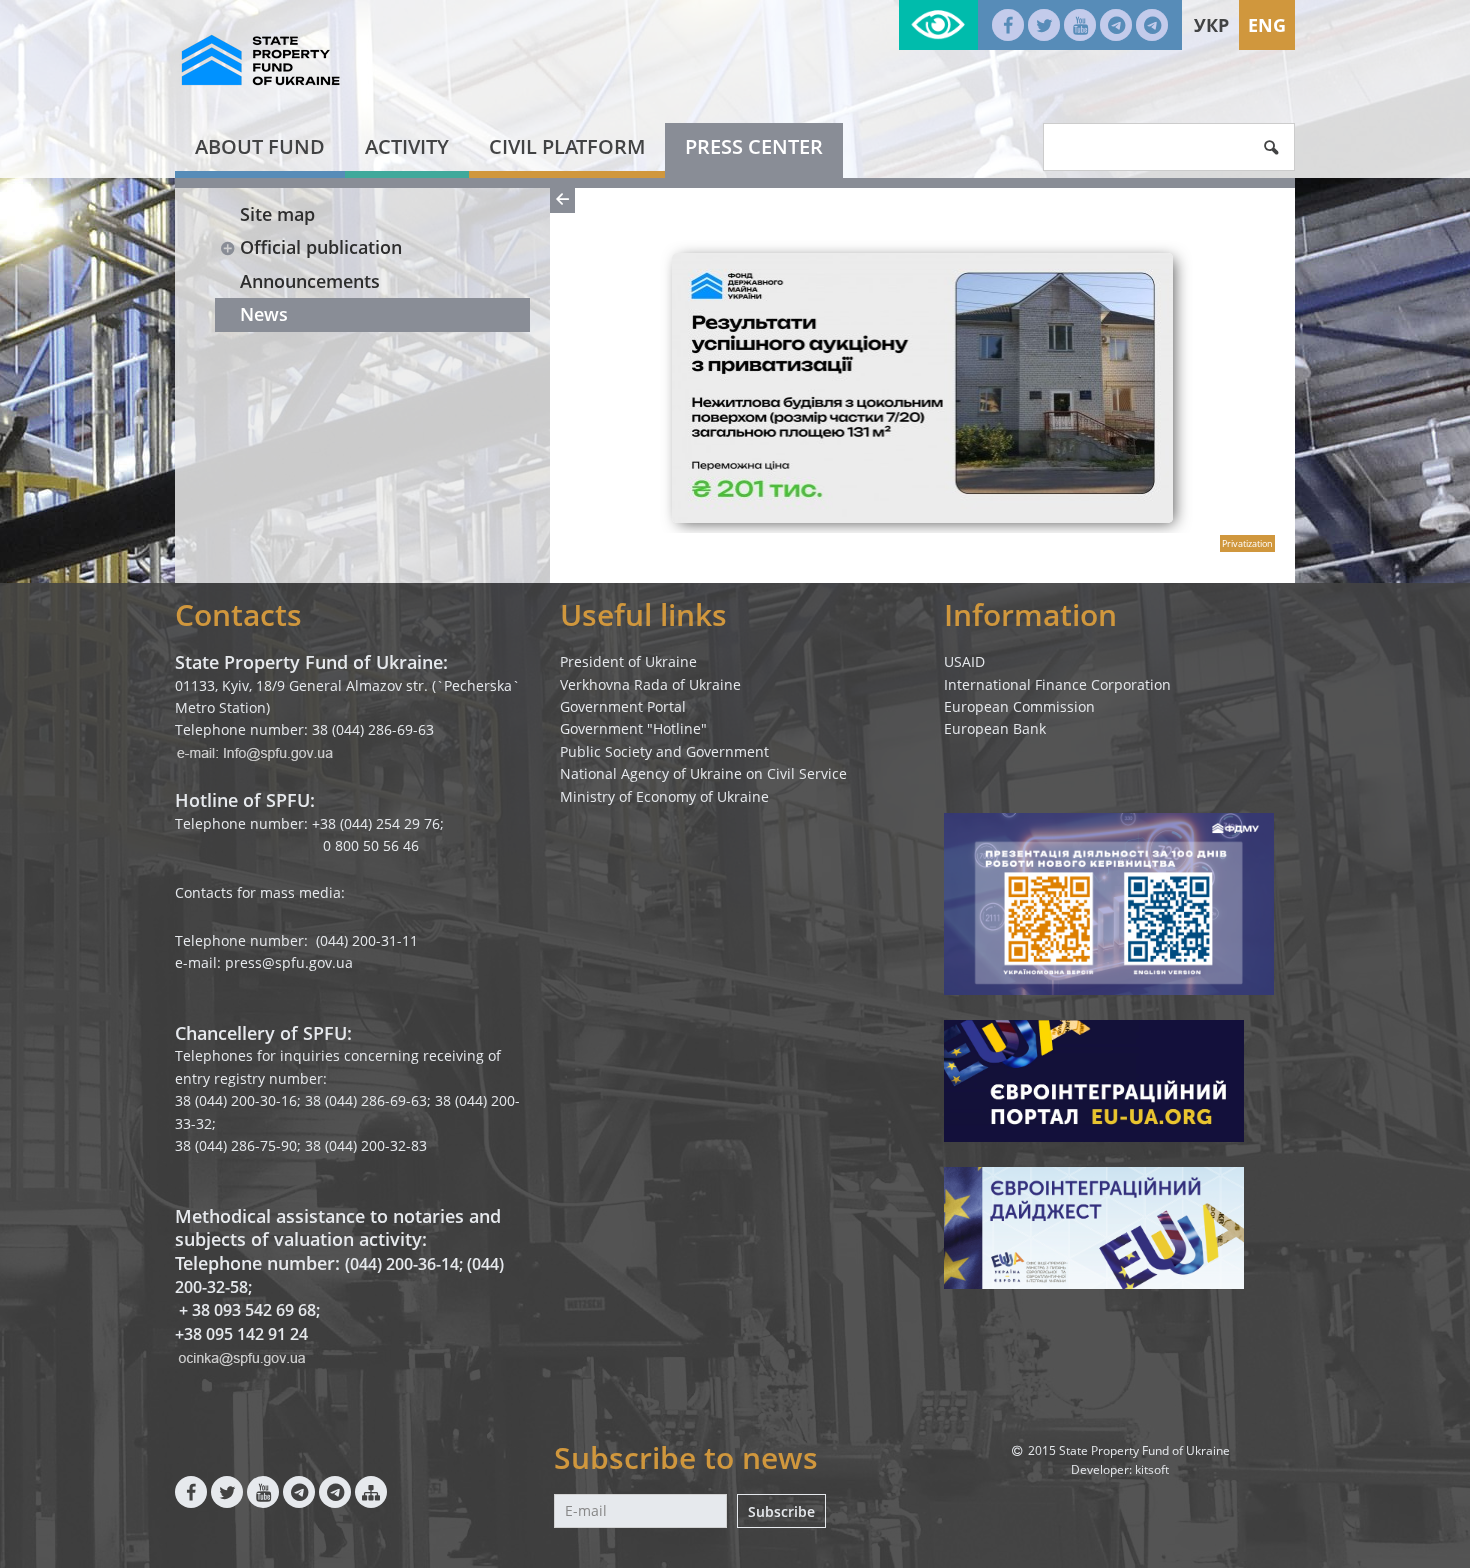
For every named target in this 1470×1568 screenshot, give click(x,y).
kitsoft (1152, 1469)
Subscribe (781, 1511)
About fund (260, 146)
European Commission (1019, 706)
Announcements (310, 281)
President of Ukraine (628, 661)
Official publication (321, 247)
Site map (277, 214)
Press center (754, 146)
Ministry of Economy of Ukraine (664, 796)
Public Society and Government (664, 751)
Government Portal (623, 706)
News (264, 314)
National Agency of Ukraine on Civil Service (703, 773)
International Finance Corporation (1057, 684)
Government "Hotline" (633, 728)
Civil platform (567, 146)
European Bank (995, 728)
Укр (1211, 25)
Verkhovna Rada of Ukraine (650, 684)
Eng (1267, 25)
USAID (964, 661)
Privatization (1247, 543)
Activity (407, 146)
